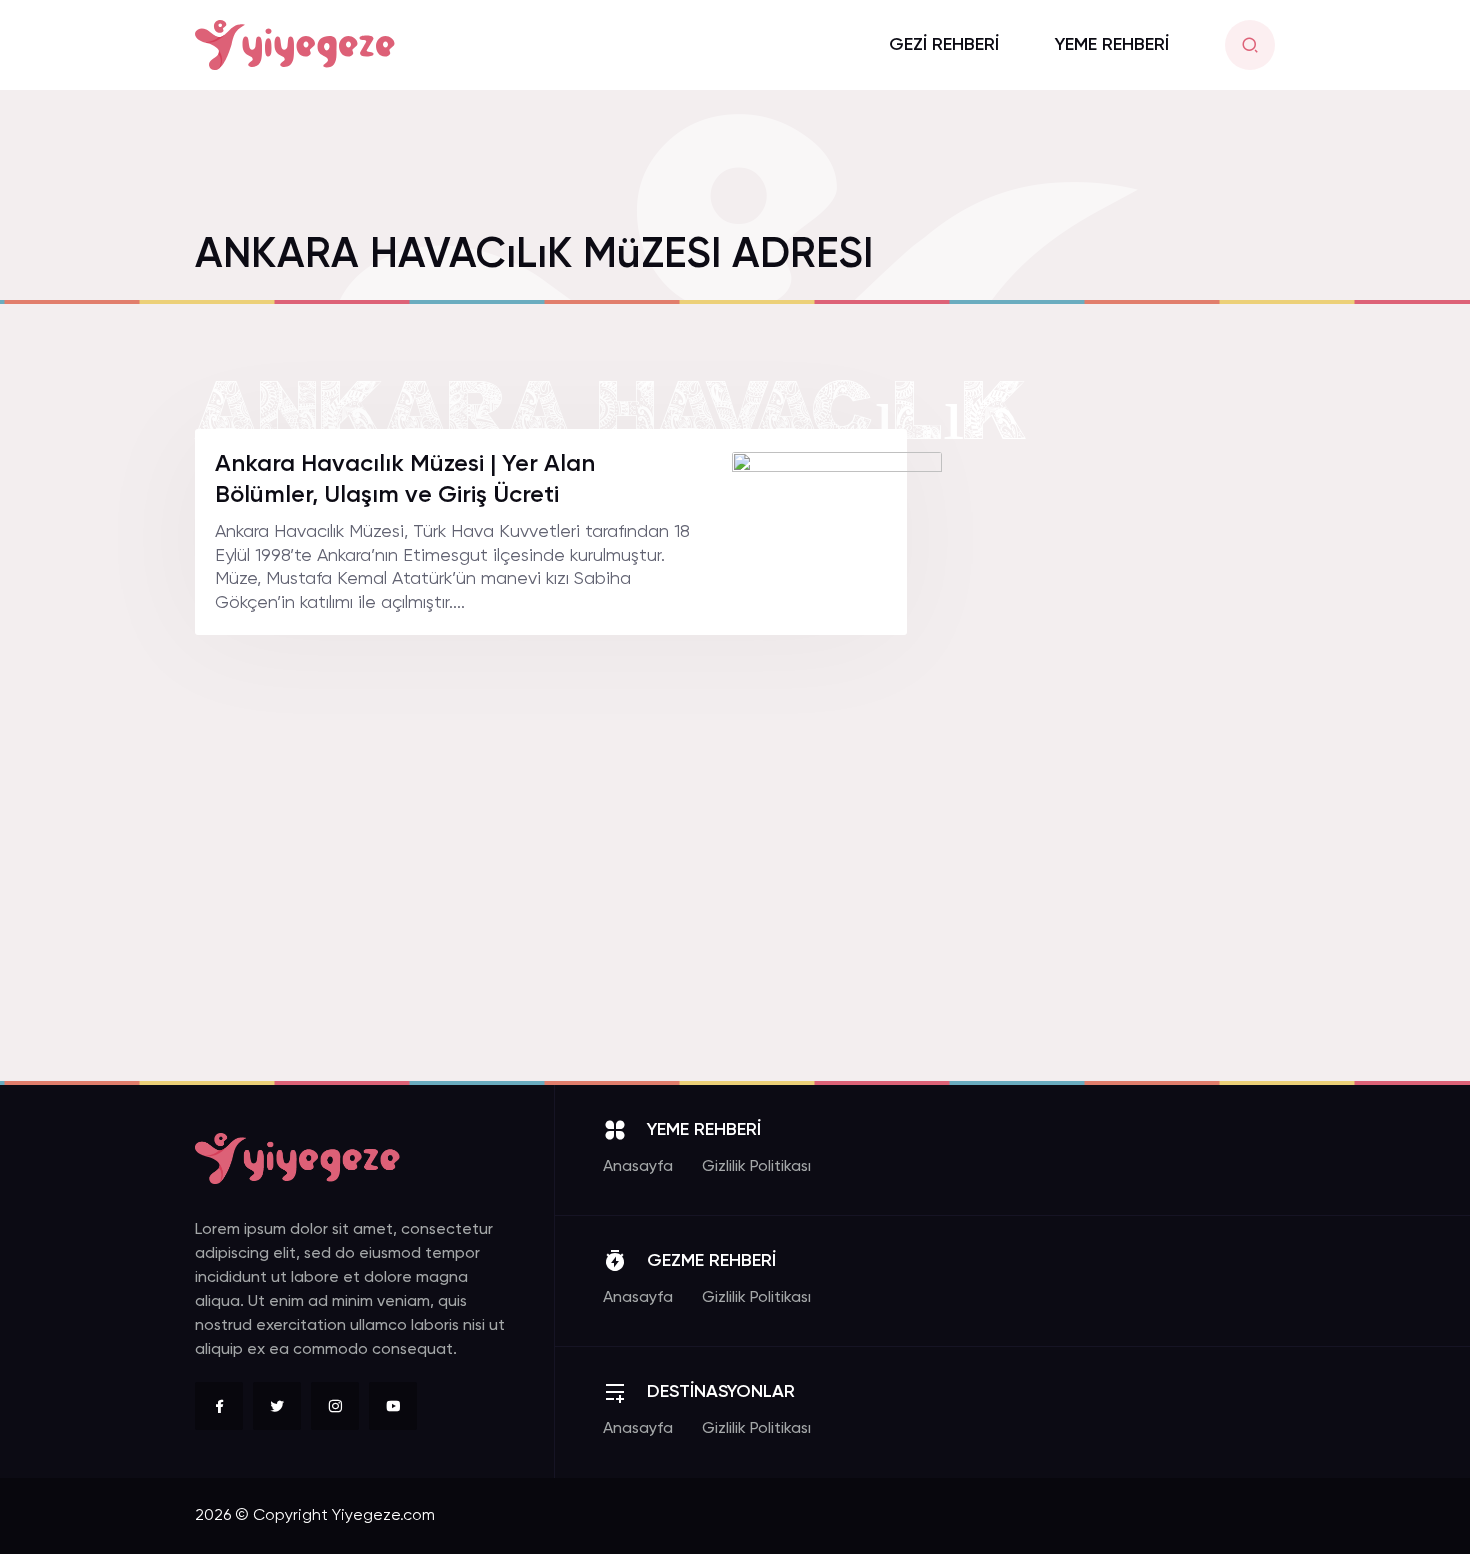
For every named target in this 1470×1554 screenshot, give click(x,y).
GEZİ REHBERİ (944, 45)
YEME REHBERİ (1112, 45)
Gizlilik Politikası (756, 1167)
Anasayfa (638, 1167)
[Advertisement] (1125, 729)
